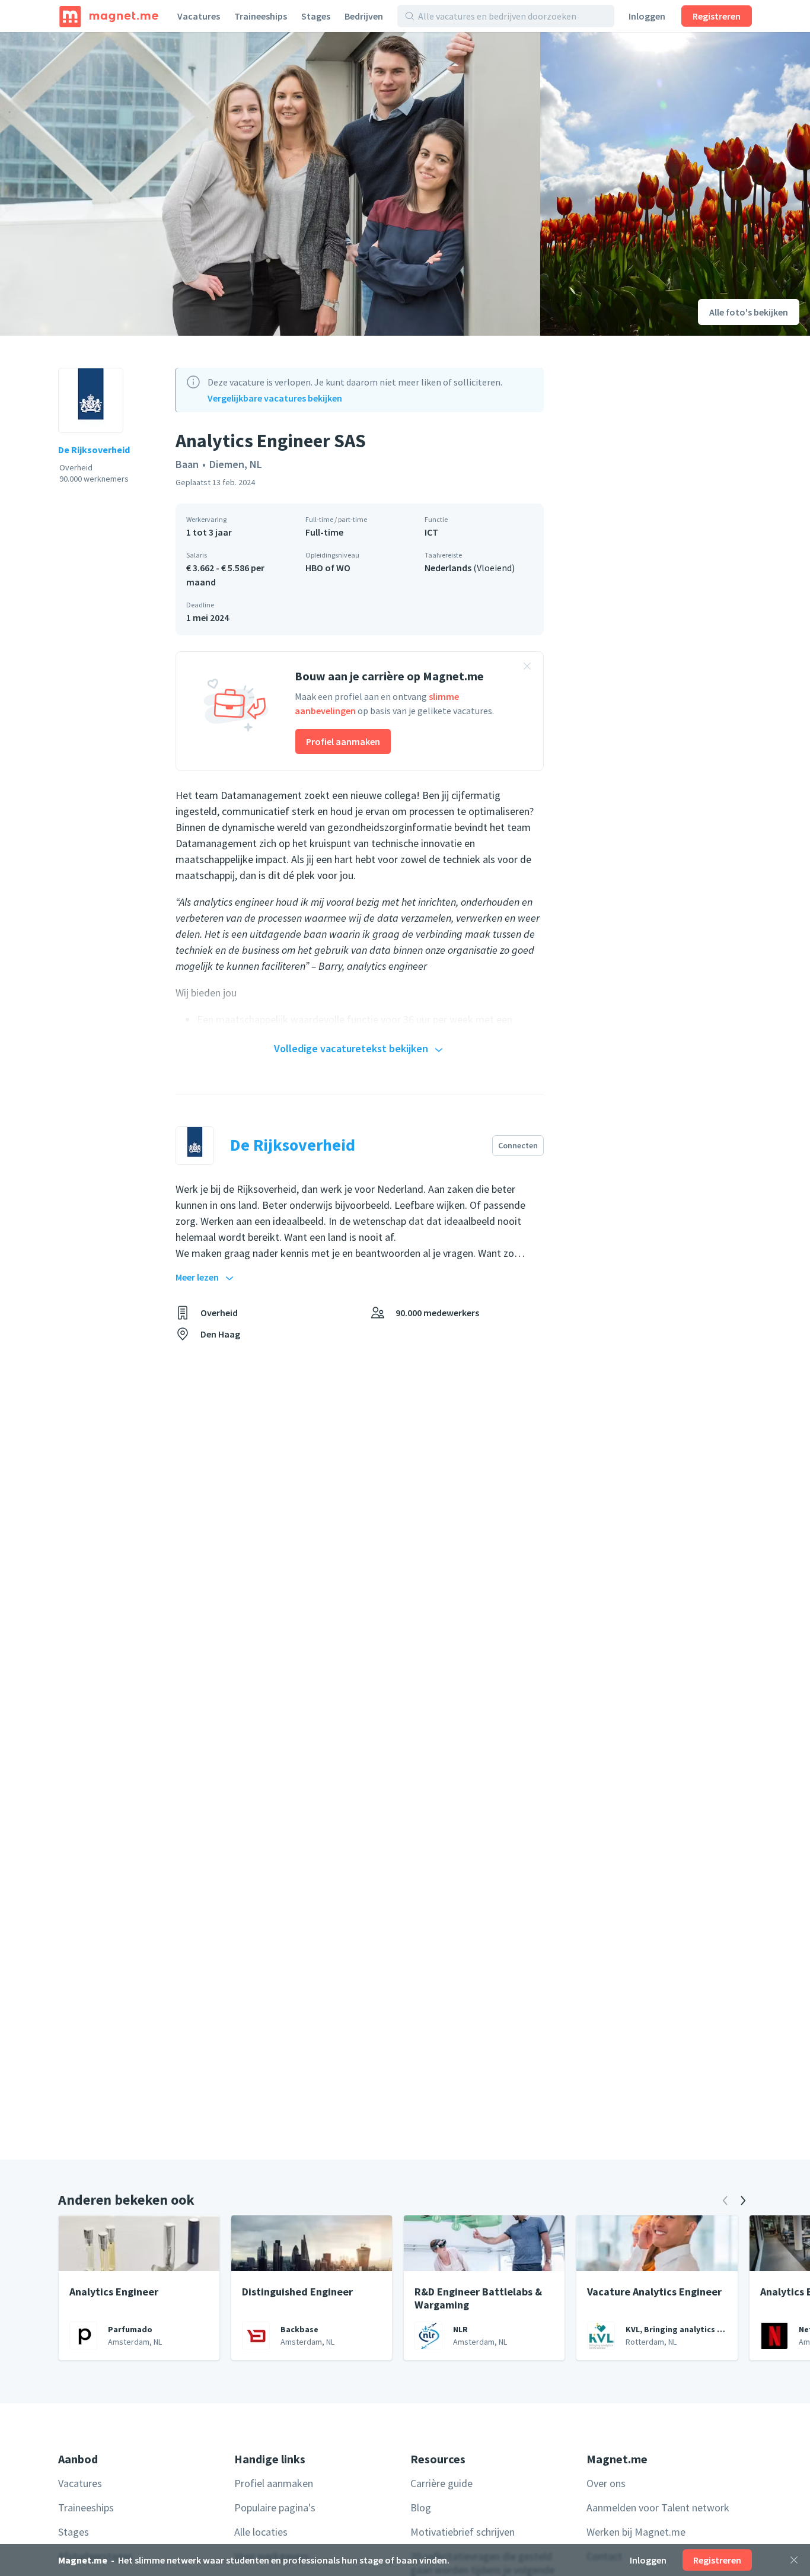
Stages (316, 16)
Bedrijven (364, 16)
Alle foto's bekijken (749, 312)
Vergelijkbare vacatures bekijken (275, 398)
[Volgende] (743, 2201)
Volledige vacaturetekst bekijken (351, 1048)
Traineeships (261, 16)
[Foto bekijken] (270, 184)
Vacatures (199, 16)
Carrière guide (441, 2483)
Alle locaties (261, 2532)
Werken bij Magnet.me (636, 2532)
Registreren (717, 16)
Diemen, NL (236, 464)
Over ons (606, 2483)
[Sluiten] (794, 2560)
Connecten (518, 1145)
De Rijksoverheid (94, 450)
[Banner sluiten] (527, 668)
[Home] (109, 16)
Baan (187, 464)
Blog (421, 2507)
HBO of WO (328, 568)
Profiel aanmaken (343, 741)
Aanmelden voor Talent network (658, 2507)
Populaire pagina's (275, 2507)
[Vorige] (725, 2201)
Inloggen (647, 16)
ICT (431, 532)
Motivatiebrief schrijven (463, 2532)
